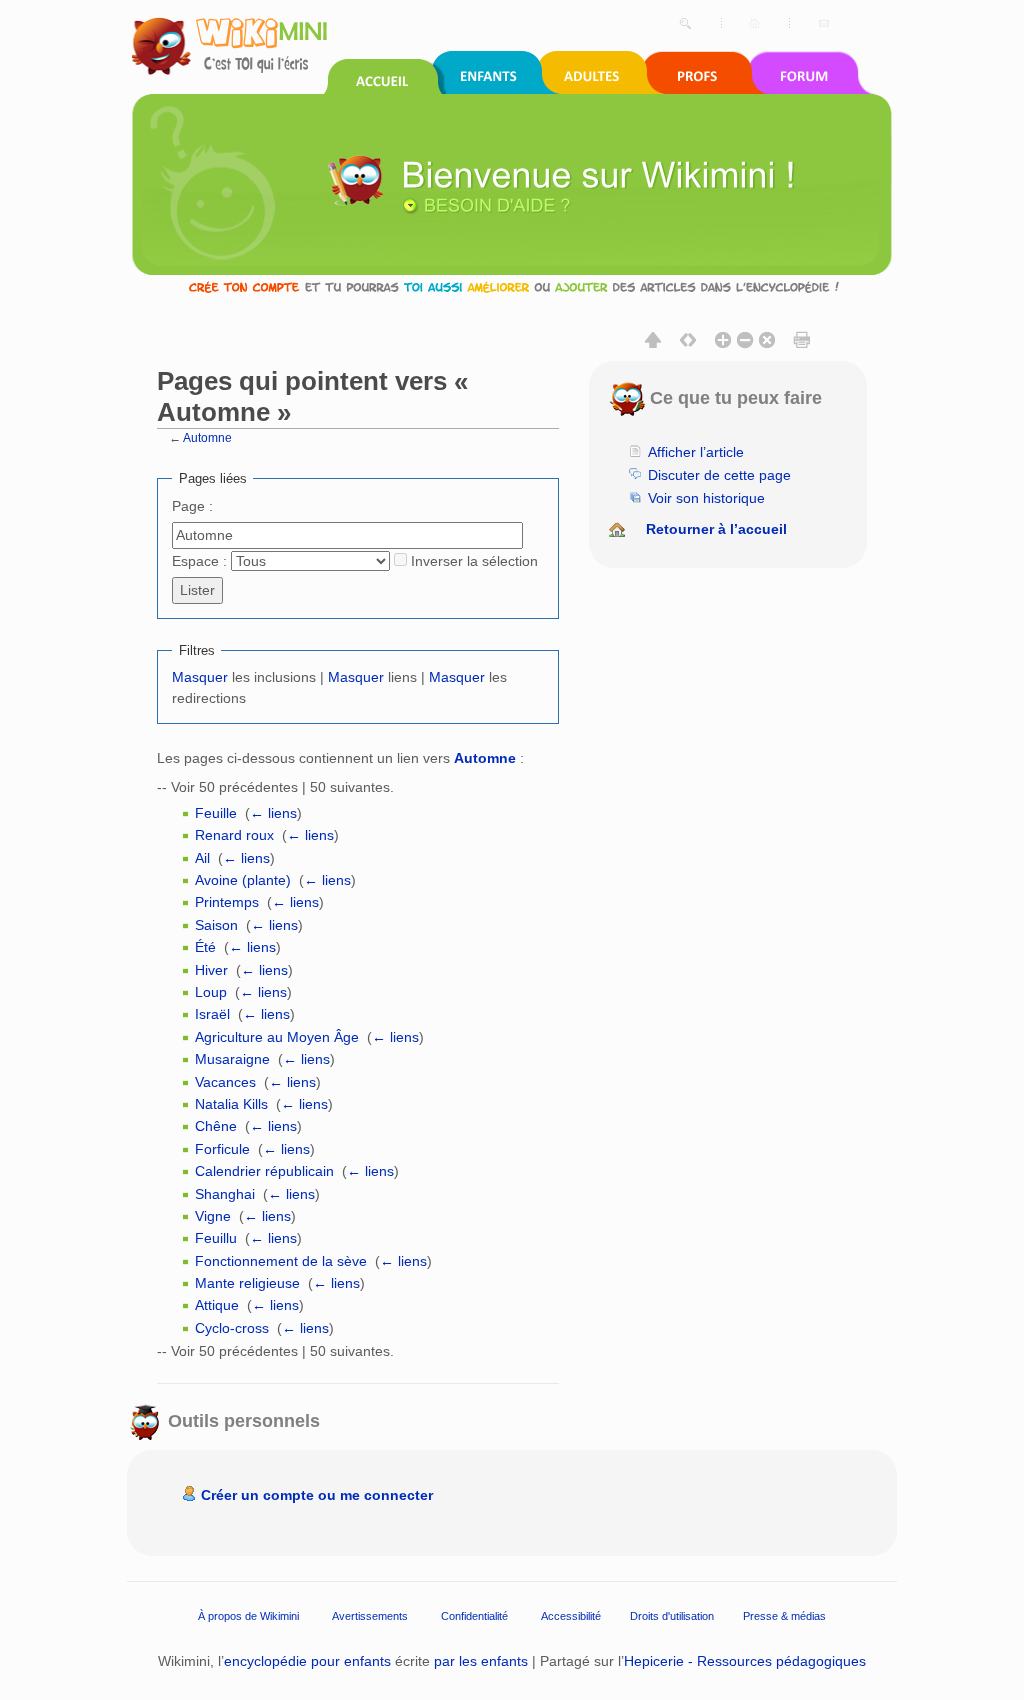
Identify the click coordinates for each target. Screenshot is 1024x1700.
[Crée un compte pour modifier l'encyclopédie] (512, 286)
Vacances (225, 1082)
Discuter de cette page (719, 475)
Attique (217, 1305)
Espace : (199, 561)
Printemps (227, 902)
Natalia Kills (231, 1104)
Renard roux (234, 835)
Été (205, 947)
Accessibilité (571, 1615)
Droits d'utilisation (672, 1615)
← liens (273, 813)
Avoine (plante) (243, 880)
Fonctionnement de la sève (281, 1261)
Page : (192, 506)
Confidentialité (474, 1615)
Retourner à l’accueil (716, 529)
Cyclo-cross (232, 1328)
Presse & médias (784, 1615)
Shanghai (225, 1194)
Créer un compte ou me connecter (317, 1495)
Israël (212, 1014)
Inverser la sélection (474, 561)
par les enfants (481, 1661)
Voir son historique (706, 498)
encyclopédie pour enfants (307, 1661)
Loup (211, 992)
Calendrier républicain (264, 1171)
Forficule (222, 1149)
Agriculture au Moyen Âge (277, 1037)
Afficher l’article (696, 452)
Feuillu (216, 1238)
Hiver (211, 970)
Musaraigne (232, 1059)
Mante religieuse (247, 1283)
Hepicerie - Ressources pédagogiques (745, 1661)
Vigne (213, 1216)
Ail (202, 858)
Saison (216, 925)
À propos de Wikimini (248, 1615)
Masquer (200, 677)
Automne (207, 437)
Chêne (216, 1126)
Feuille (216, 813)
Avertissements (370, 1615)
